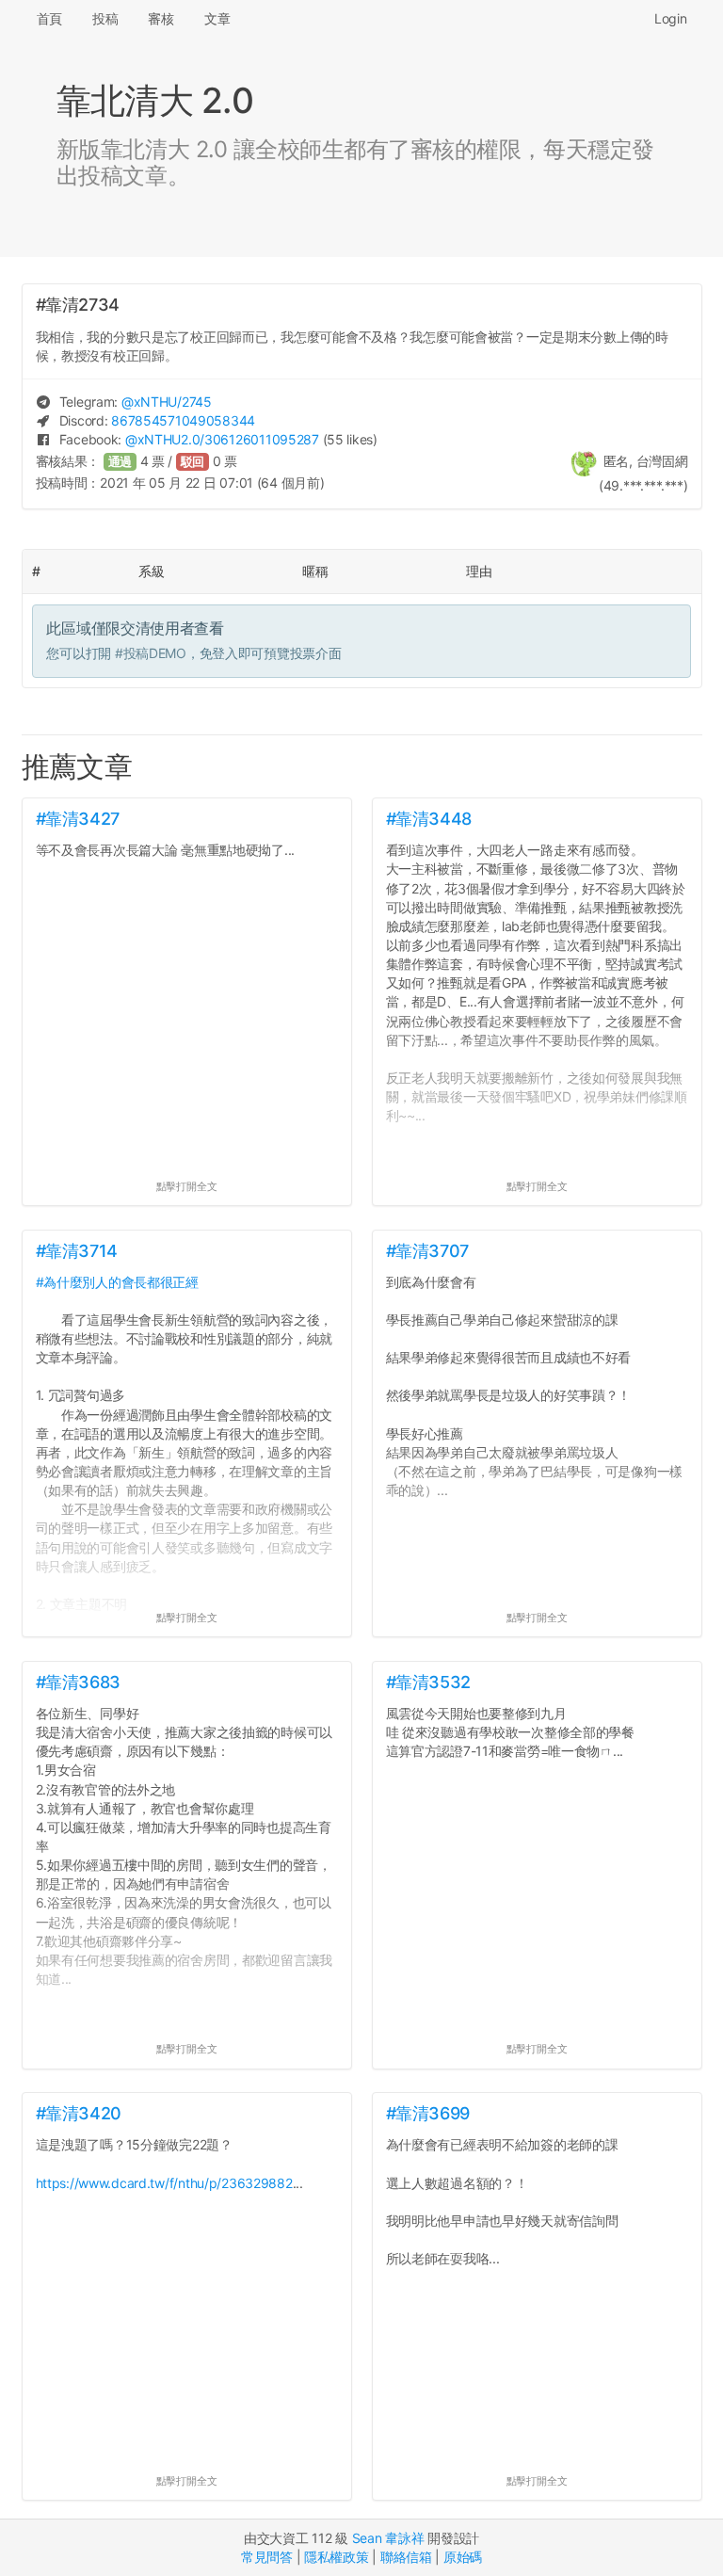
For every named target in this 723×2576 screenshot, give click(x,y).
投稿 (105, 18)
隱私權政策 (337, 2557)
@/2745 (167, 402)
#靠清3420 (79, 2113)
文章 (217, 18)
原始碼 (463, 2557)
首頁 (49, 18)
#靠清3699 (428, 2113)
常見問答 (267, 2557)
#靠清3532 (428, 1682)
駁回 (193, 462)
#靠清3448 (429, 819)
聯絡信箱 (406, 2557)
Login (671, 18)
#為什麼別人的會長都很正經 (117, 1282)
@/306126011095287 (222, 439)
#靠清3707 (427, 1251)
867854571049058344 (183, 420)
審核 (161, 18)
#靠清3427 (78, 819)
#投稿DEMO (151, 653)
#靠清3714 (77, 1251)
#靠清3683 (78, 1682)
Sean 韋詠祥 (388, 2538)
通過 (120, 462)
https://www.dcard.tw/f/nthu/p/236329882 (164, 2183)
